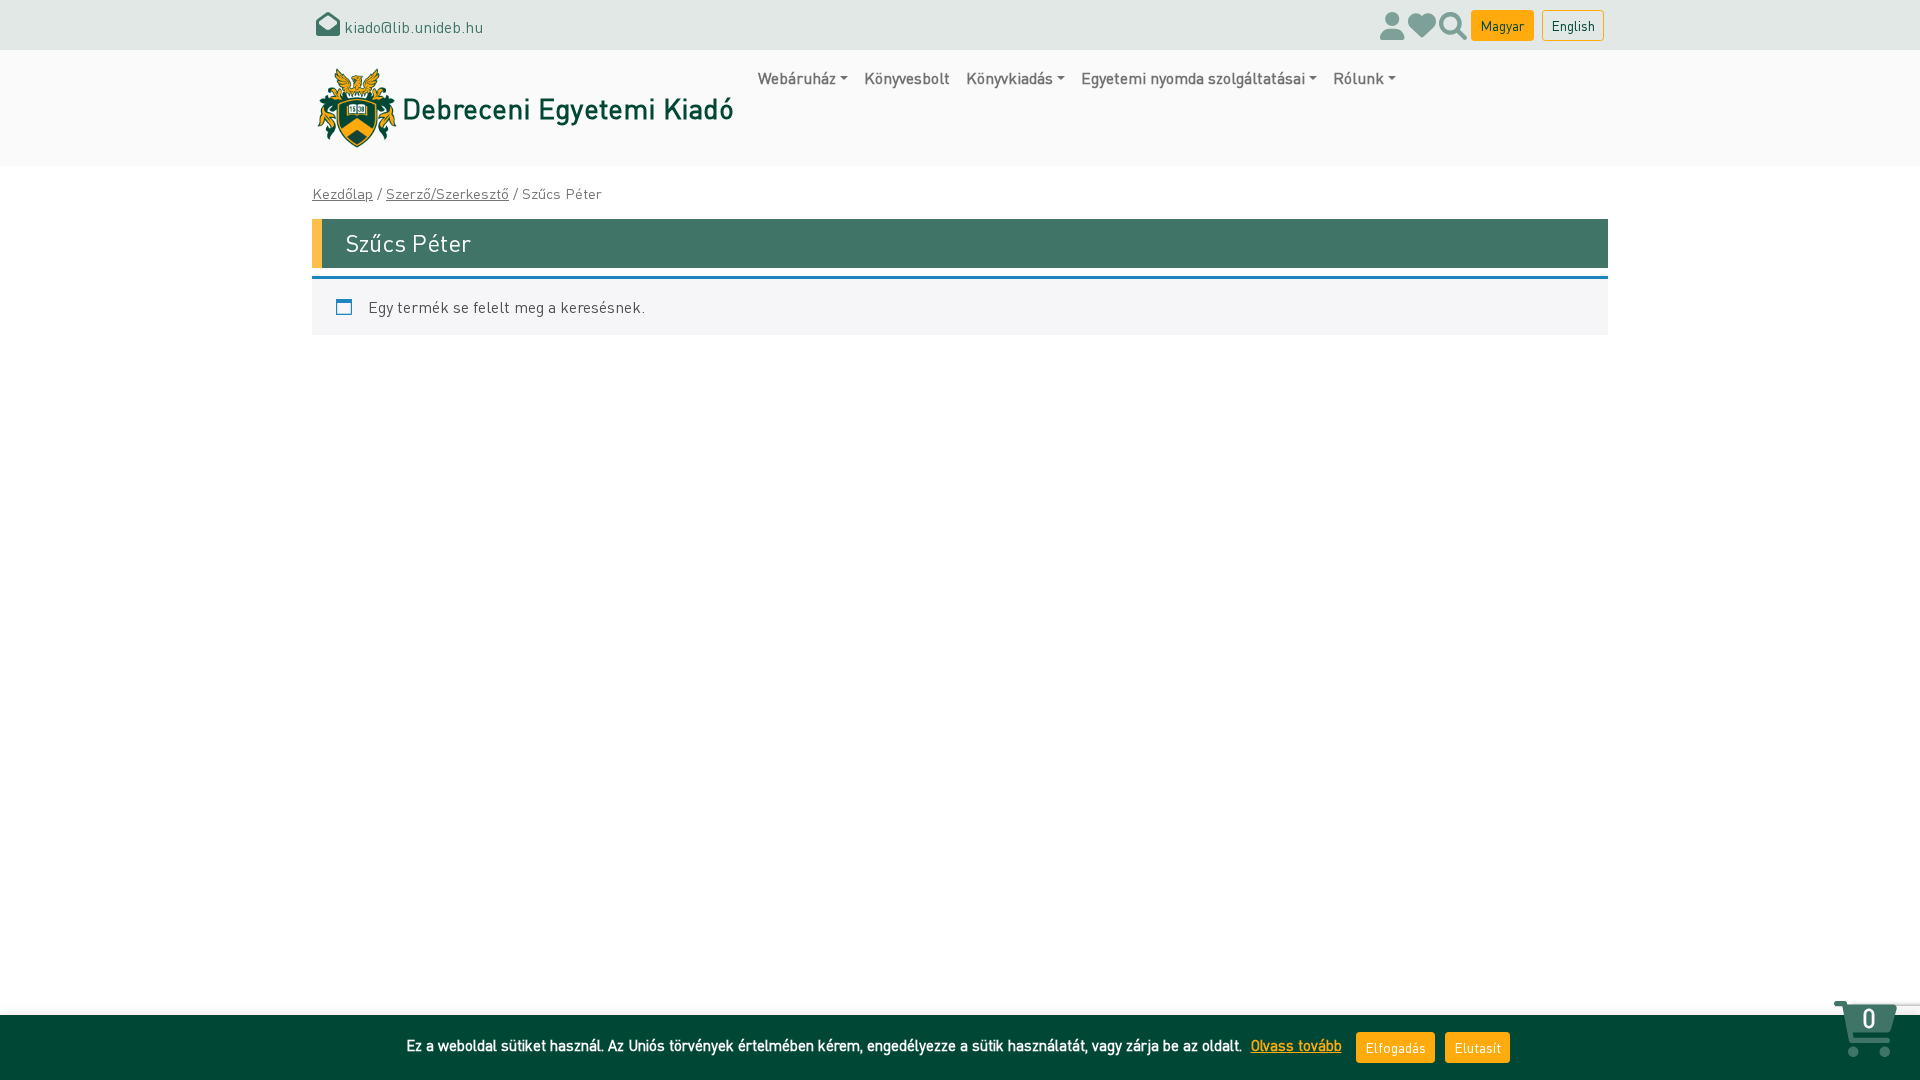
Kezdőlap (342, 193)
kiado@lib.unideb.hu (411, 26)
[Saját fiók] (1392, 25)
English (1573, 25)
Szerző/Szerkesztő (447, 193)
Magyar (1502, 25)
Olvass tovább (1296, 1045)
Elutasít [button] (1477, 1047)
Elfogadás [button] (1395, 1047)
